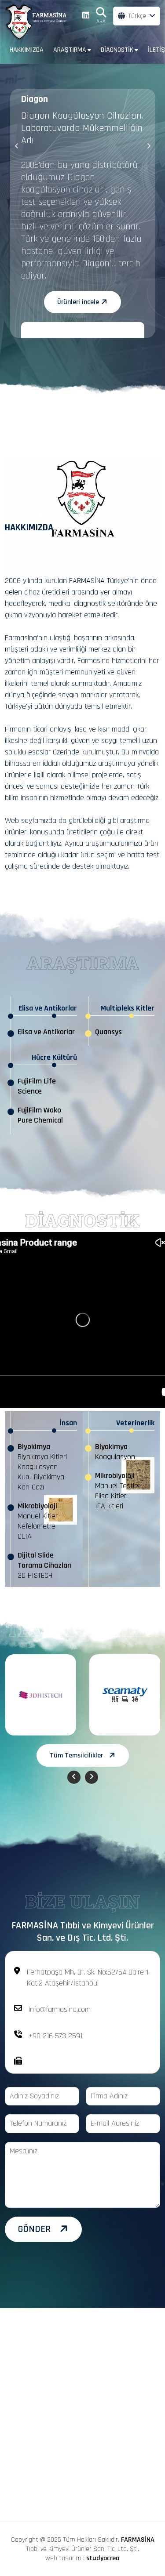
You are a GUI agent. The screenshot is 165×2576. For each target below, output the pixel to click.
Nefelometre (37, 1526)
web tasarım (63, 2558)
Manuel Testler (118, 1486)
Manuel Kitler (38, 1516)
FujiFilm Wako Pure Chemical (40, 1115)
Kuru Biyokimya (41, 1477)
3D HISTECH (35, 1575)
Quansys (108, 1032)
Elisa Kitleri (111, 1496)
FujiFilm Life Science (37, 1086)
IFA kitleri (109, 1506)
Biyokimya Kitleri (42, 1457)
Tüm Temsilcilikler (76, 1755)
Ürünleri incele (78, 290)
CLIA (25, 1536)
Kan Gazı (31, 1487)
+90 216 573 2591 (55, 2036)
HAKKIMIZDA (27, 50)
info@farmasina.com (60, 2009)
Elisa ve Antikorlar (46, 1032)
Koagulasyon (38, 1467)
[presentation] (17, 147)
